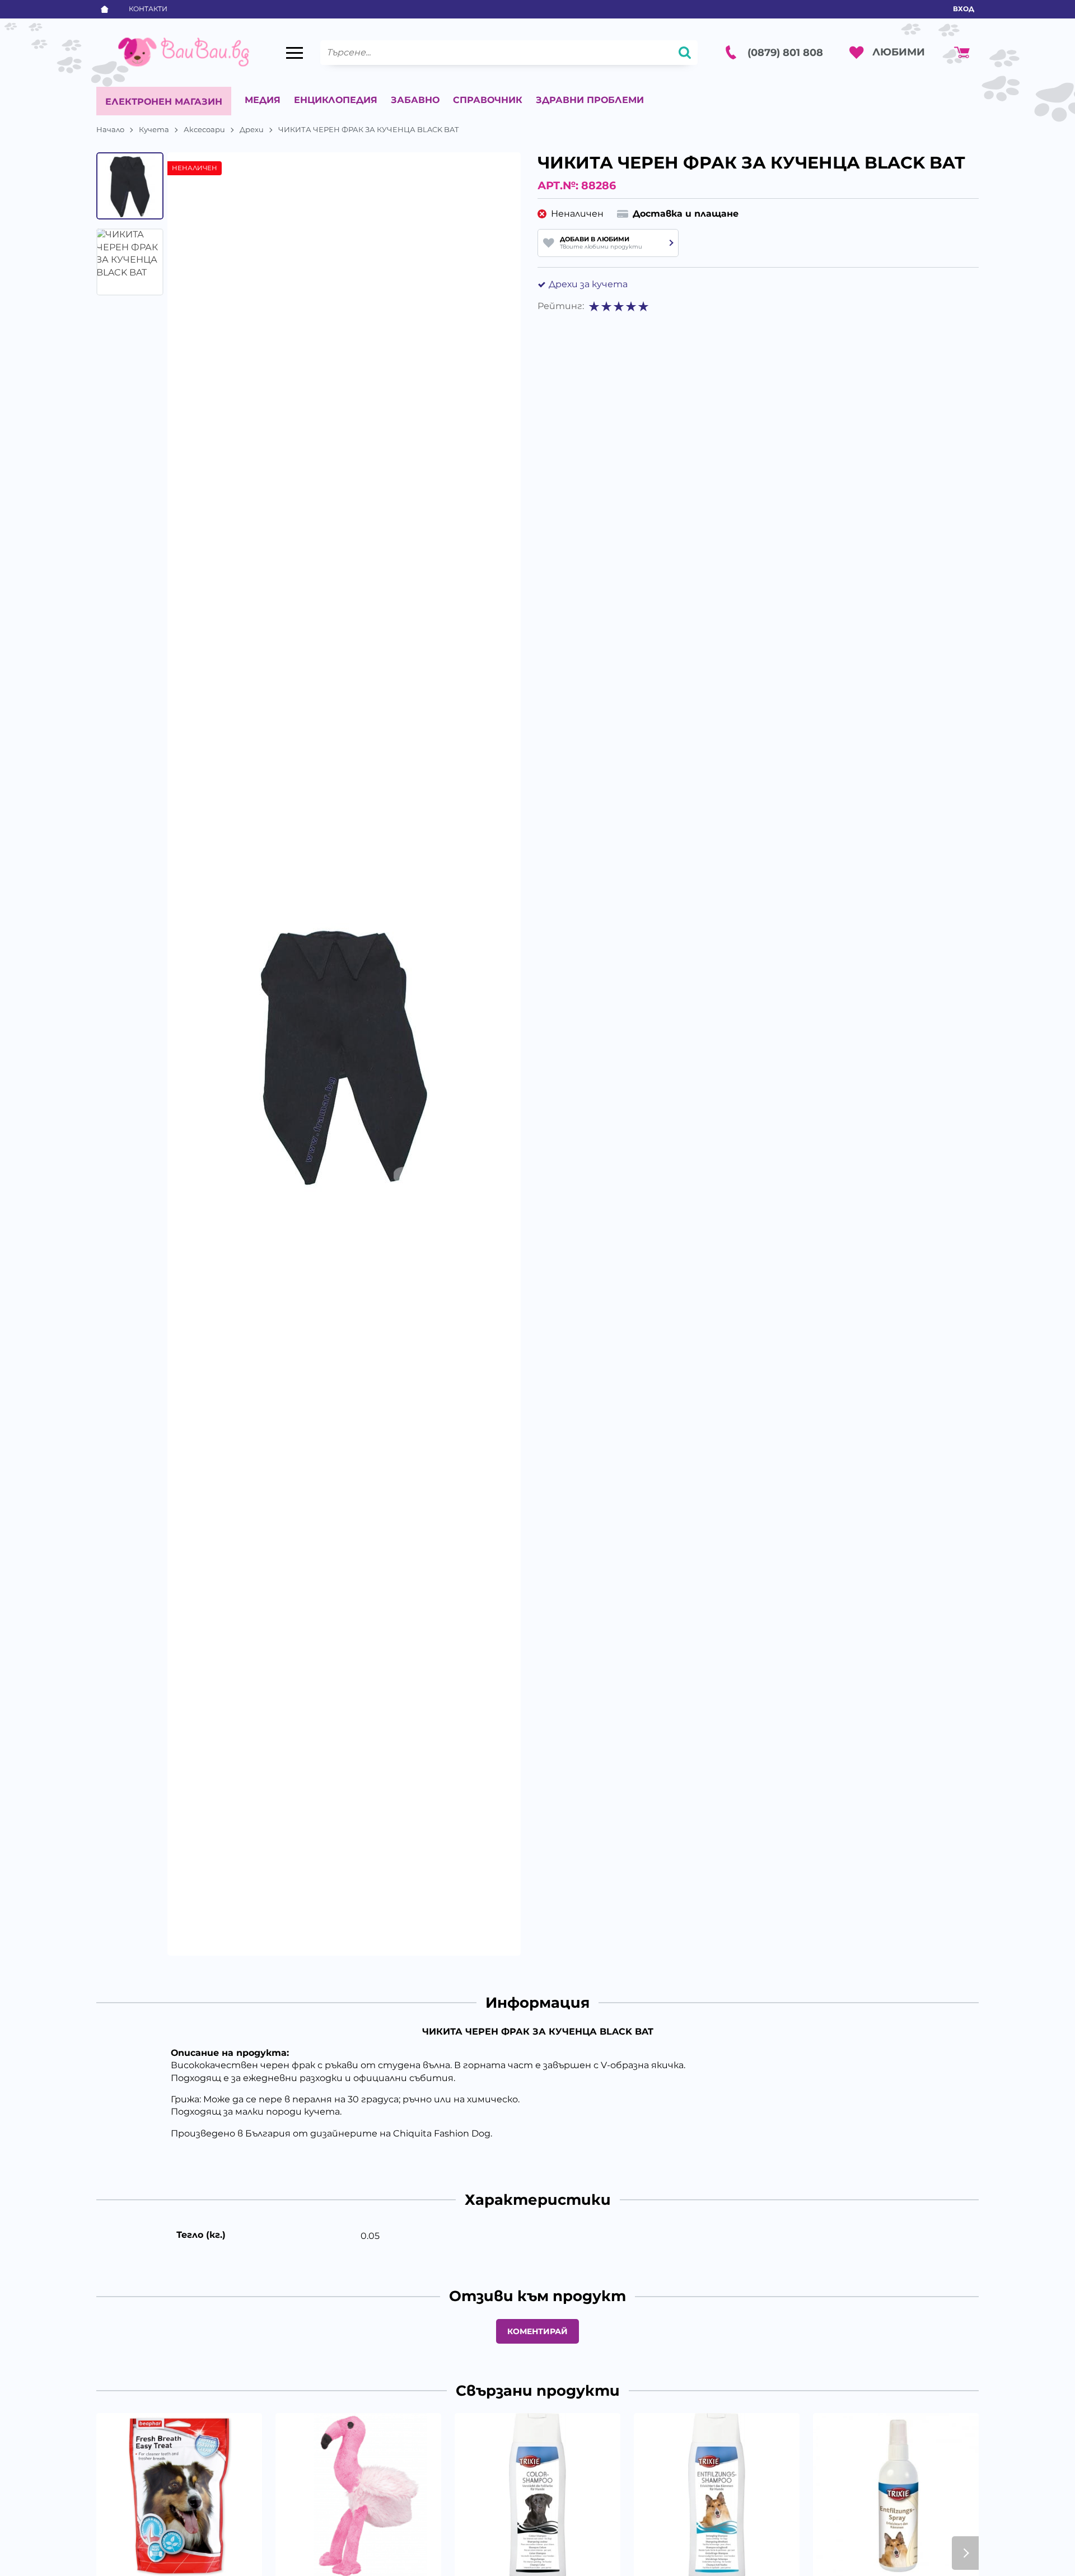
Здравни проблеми (590, 100)
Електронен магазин (164, 102)
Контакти (148, 9)
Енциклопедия (336, 100)
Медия (263, 100)
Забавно (415, 100)
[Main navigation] (295, 53)
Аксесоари (204, 129)
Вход (964, 9)
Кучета (154, 129)
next (965, 2553)
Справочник (488, 100)
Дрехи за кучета (588, 284)
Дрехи (252, 129)
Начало (110, 129)
